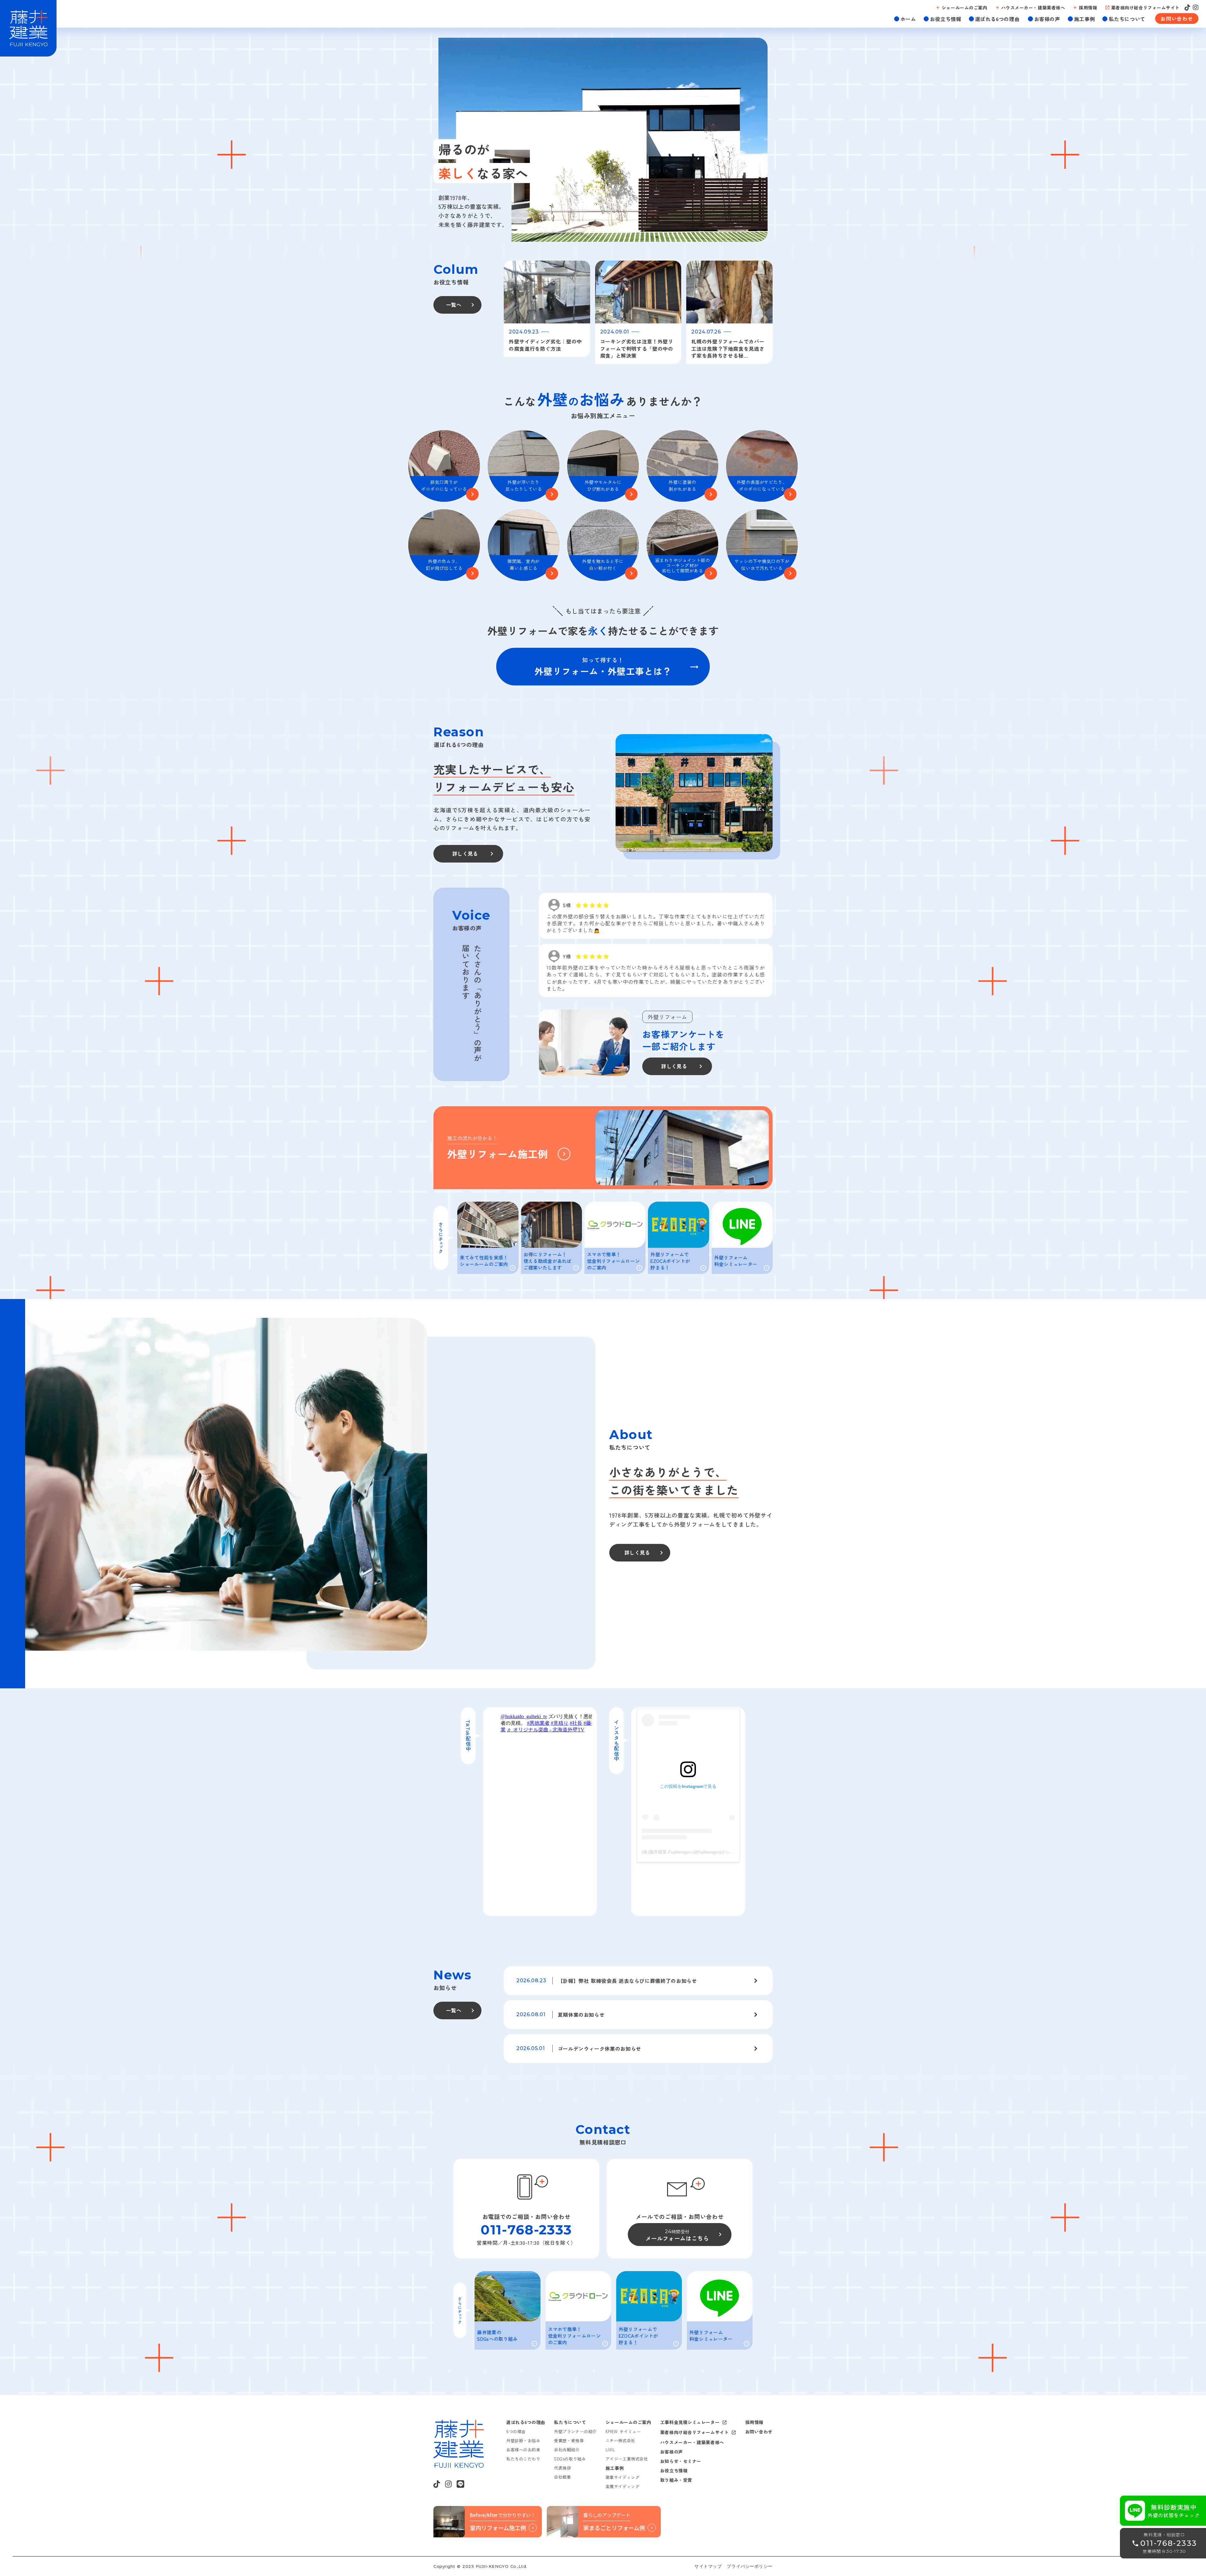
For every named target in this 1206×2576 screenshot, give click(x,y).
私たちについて (570, 2422)
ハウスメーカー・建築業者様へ (692, 2442)
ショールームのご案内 (628, 2422)
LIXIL (610, 2450)
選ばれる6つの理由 (526, 2422)
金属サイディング (622, 2486)
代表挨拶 (562, 2468)
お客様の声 (672, 2452)
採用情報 (754, 2422)
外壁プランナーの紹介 (575, 2431)
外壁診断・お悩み (523, 2441)
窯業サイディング (622, 2477)
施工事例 (615, 2468)
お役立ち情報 (674, 2470)
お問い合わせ (759, 2432)
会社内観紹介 (567, 2450)
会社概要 (562, 2477)
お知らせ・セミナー (681, 2461)
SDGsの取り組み (570, 2459)
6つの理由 (516, 2431)
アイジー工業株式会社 (627, 2459)
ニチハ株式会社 (620, 2441)
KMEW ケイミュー (623, 2431)
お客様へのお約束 (523, 2450)
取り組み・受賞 (676, 2480)
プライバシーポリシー (750, 2566)
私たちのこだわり (523, 2459)
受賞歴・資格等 (569, 2441)
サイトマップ (708, 2566)
